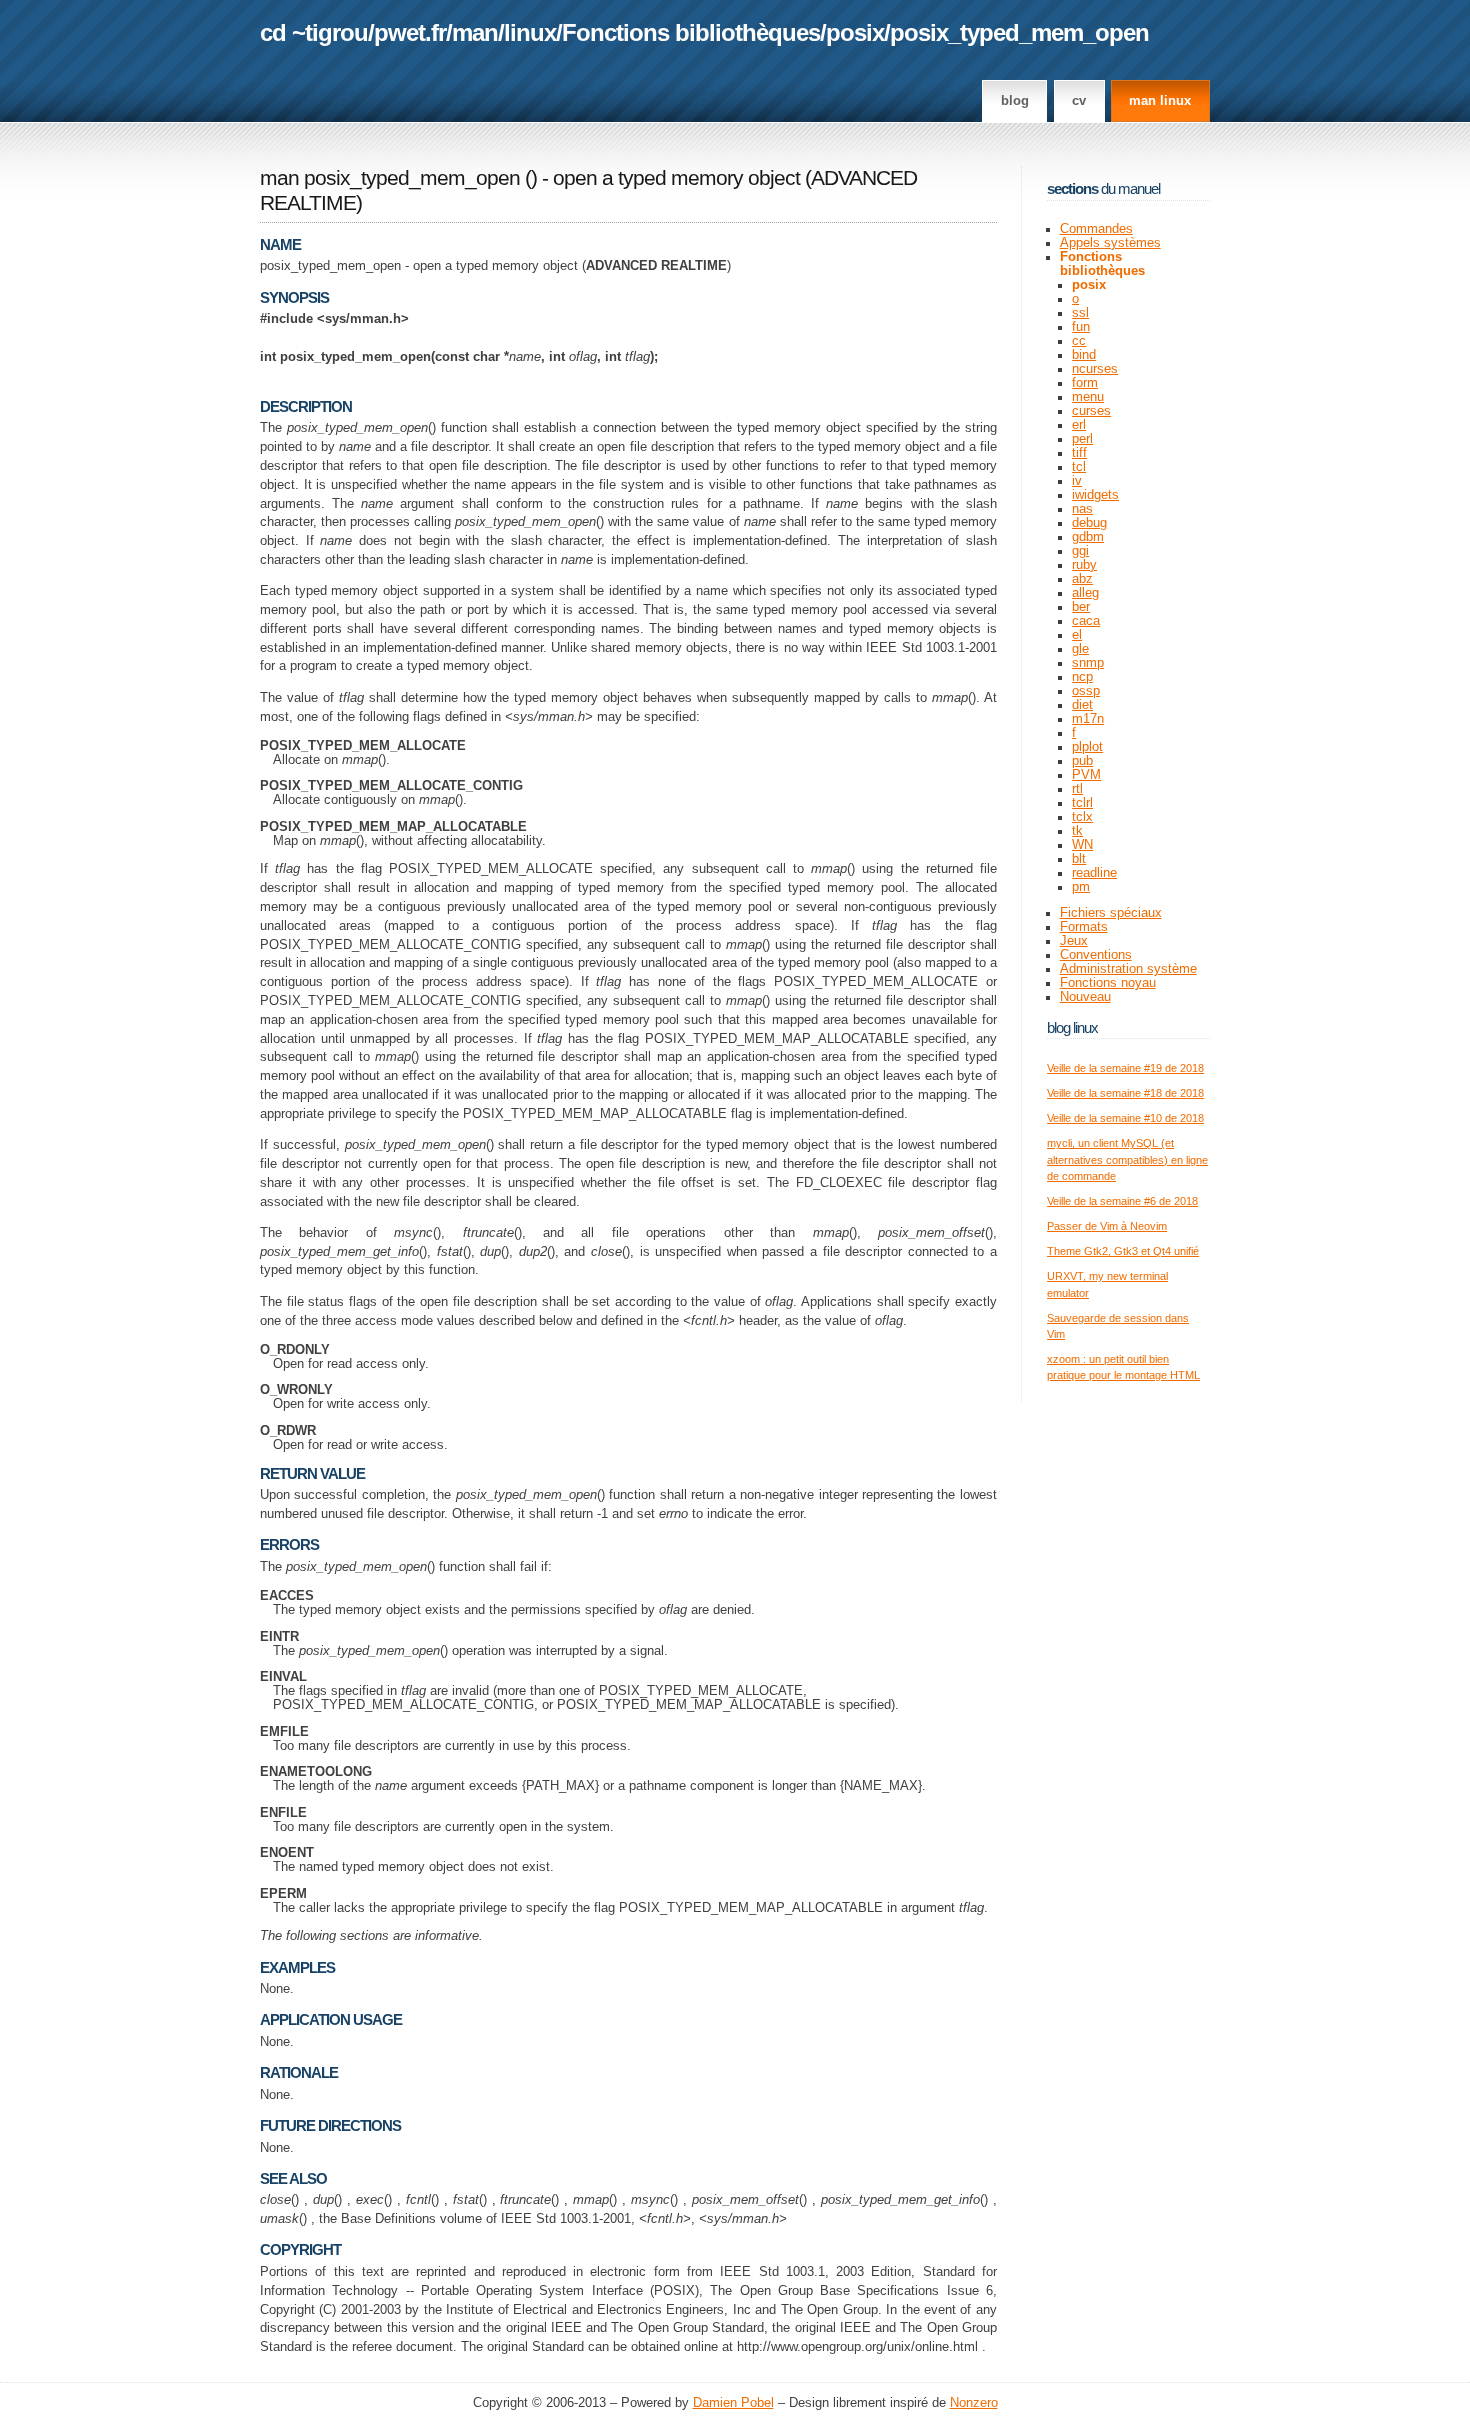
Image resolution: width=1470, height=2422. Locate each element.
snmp (1088, 663)
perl (1082, 439)
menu (1088, 397)
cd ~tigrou (314, 32)
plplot (1087, 747)
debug (1089, 523)
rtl (1077, 789)
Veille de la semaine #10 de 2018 (1125, 1118)
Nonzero (974, 2403)
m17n (1088, 719)
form (1085, 383)
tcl (1079, 467)
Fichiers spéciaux (1111, 913)
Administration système (1128, 969)
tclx (1082, 817)
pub (1082, 761)
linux (530, 32)
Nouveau (1085, 997)
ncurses (1095, 369)
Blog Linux (1072, 1027)
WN (1082, 845)
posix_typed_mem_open (1019, 32)
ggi (1080, 551)
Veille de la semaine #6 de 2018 (1122, 1201)
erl (1079, 425)
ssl (1080, 313)
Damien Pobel (733, 2403)
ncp (1082, 677)
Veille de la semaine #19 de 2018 (1125, 1068)
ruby (1084, 565)
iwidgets (1095, 495)
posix (855, 32)
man (475, 32)
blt (1079, 859)
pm (1081, 887)
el (1077, 635)
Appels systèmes (1110, 243)
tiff (1079, 453)
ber (1081, 607)
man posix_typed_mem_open (390, 178)
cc (1079, 341)
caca (1086, 621)
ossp (1086, 691)
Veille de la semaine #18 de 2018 (1125, 1093)
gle (1080, 649)
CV (1079, 101)
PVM (1086, 775)
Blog (1015, 101)
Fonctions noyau (1108, 983)
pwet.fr (410, 32)
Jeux (1074, 941)
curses (1091, 411)
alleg (1085, 593)
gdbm (1088, 537)
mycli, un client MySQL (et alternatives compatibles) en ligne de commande (1127, 1159)
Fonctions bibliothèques (691, 32)
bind (1084, 355)
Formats (1084, 927)
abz (1082, 579)
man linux (1160, 101)
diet (1082, 705)
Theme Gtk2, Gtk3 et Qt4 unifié (1123, 1251)
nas (1082, 509)
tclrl (1082, 803)
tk (1077, 831)
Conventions (1096, 955)
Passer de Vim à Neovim (1107, 1226)
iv (1077, 481)
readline (1094, 873)
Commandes (1096, 229)
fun (1081, 327)
